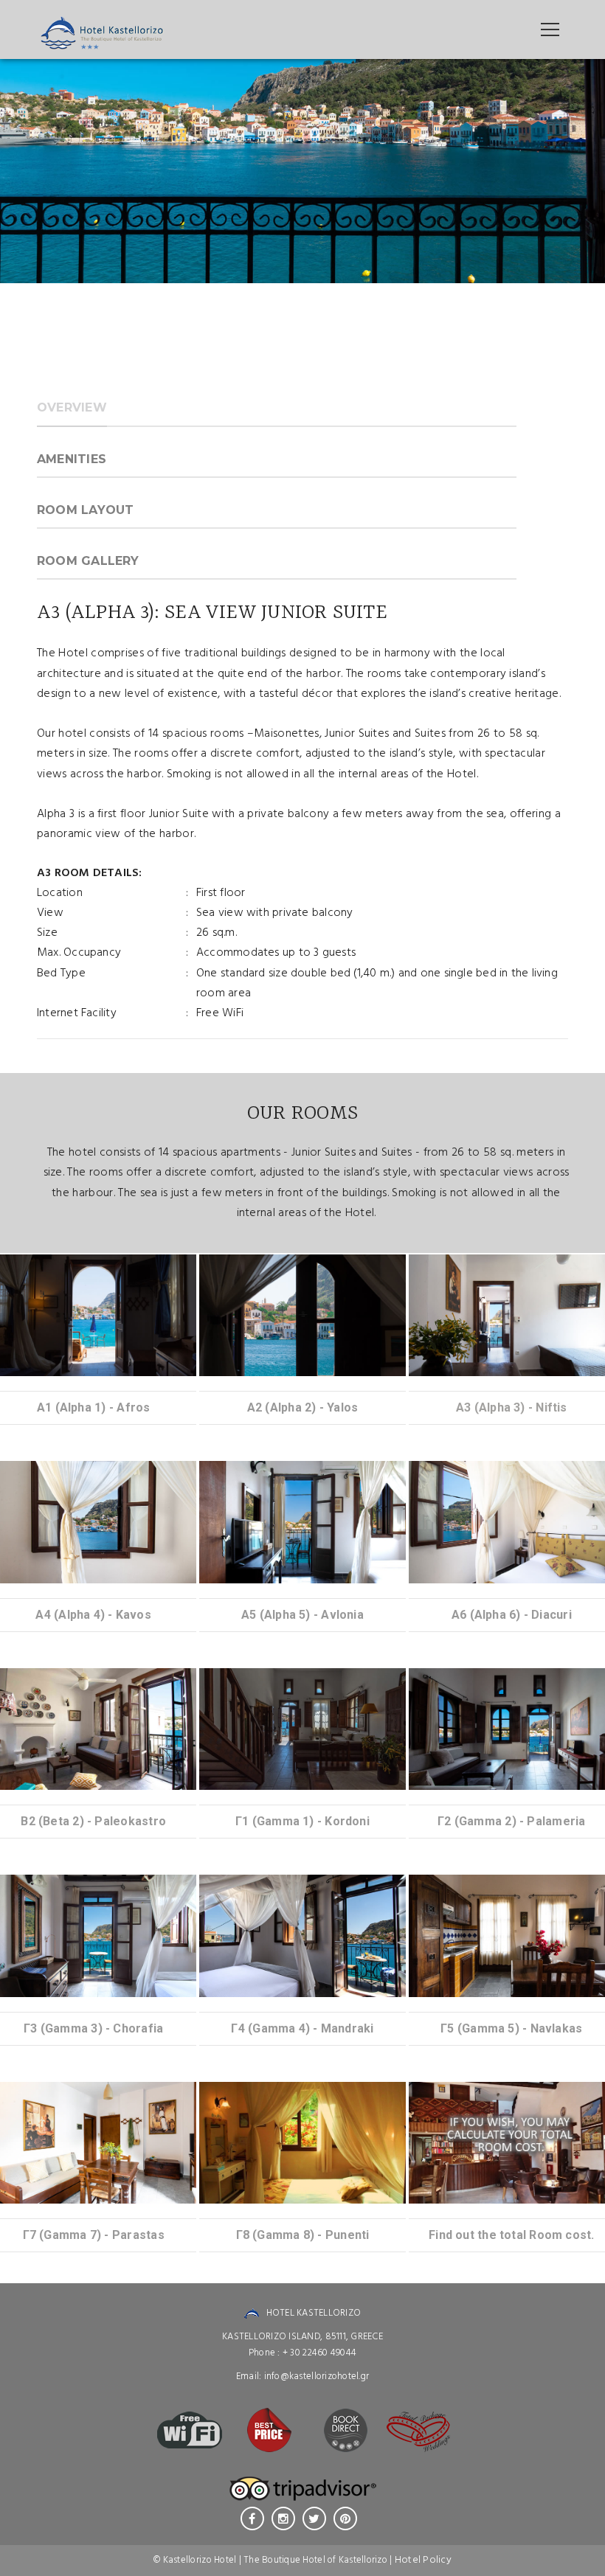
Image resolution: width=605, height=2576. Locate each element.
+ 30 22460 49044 (319, 2353)
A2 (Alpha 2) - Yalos (302, 1407)
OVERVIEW (72, 407)
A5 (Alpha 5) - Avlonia (302, 1615)
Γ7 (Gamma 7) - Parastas (94, 2235)
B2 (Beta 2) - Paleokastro (93, 1821)
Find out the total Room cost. (512, 2235)
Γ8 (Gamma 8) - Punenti (303, 2235)
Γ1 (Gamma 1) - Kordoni (302, 1821)
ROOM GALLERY (88, 561)
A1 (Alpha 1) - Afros (93, 1407)
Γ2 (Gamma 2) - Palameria (511, 1821)
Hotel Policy (423, 2560)
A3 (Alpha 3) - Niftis (512, 1407)
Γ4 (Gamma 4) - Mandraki (302, 2028)
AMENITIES (72, 459)
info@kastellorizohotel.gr (317, 2377)
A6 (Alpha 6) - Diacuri (512, 1615)
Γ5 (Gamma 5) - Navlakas (511, 2028)
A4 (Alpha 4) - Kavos (93, 1615)
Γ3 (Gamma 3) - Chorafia (93, 2028)
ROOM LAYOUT (85, 510)
